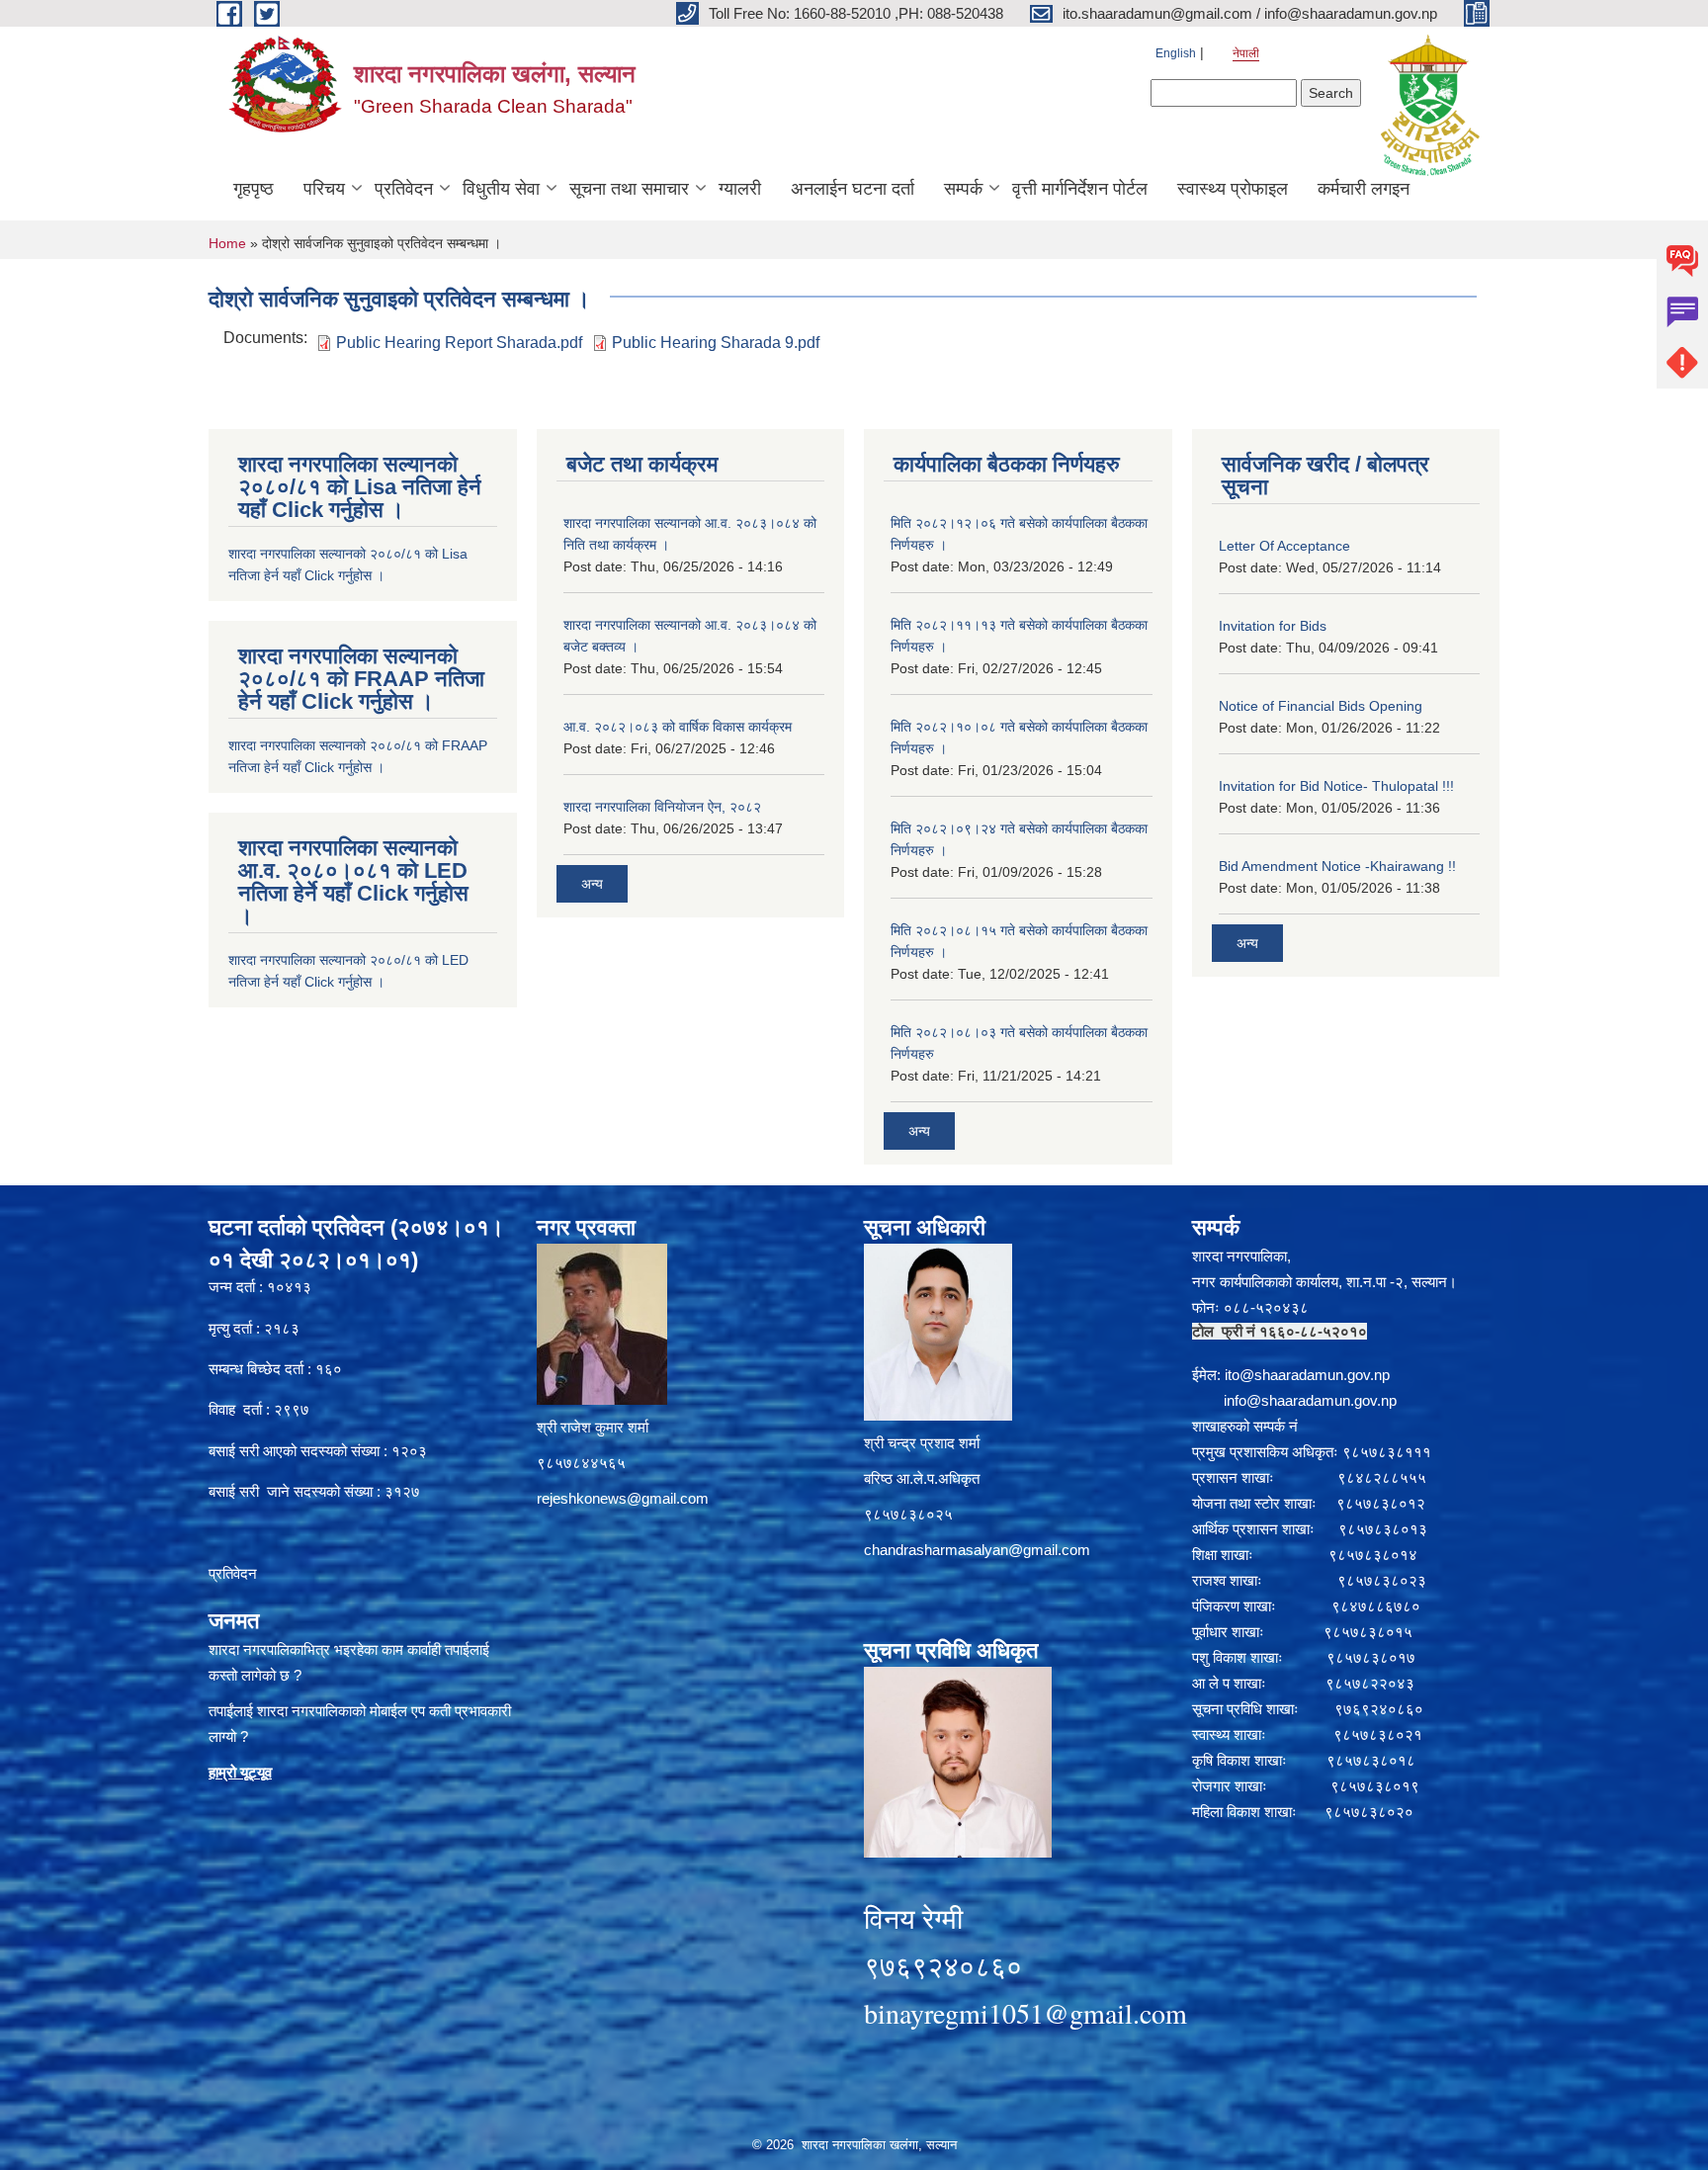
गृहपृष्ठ (254, 189)
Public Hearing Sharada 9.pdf (716, 343)
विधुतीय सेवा (501, 189)
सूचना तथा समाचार (629, 189)
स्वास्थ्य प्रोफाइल (1233, 189)
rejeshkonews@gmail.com (623, 1498)
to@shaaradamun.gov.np (1309, 1375)
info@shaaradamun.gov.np (1310, 1400)
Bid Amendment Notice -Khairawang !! (1337, 866)
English (1176, 53)
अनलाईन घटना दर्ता (853, 189)
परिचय (324, 189)
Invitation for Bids (1273, 626)
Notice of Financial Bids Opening (1321, 706)
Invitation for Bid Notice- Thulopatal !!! (1336, 786)
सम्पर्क (963, 189)
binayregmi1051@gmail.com (1025, 2013)
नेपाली (1246, 53)
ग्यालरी (740, 189)
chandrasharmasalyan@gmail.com (977, 1550)
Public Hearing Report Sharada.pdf (459, 343)
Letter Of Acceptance (1284, 546)
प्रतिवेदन (404, 189)
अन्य (592, 884)
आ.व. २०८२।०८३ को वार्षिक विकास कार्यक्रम (678, 727)
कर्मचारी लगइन (1364, 189)
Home (227, 243)
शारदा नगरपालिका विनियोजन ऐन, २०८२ (662, 807)
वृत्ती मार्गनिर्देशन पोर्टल (1080, 189)
